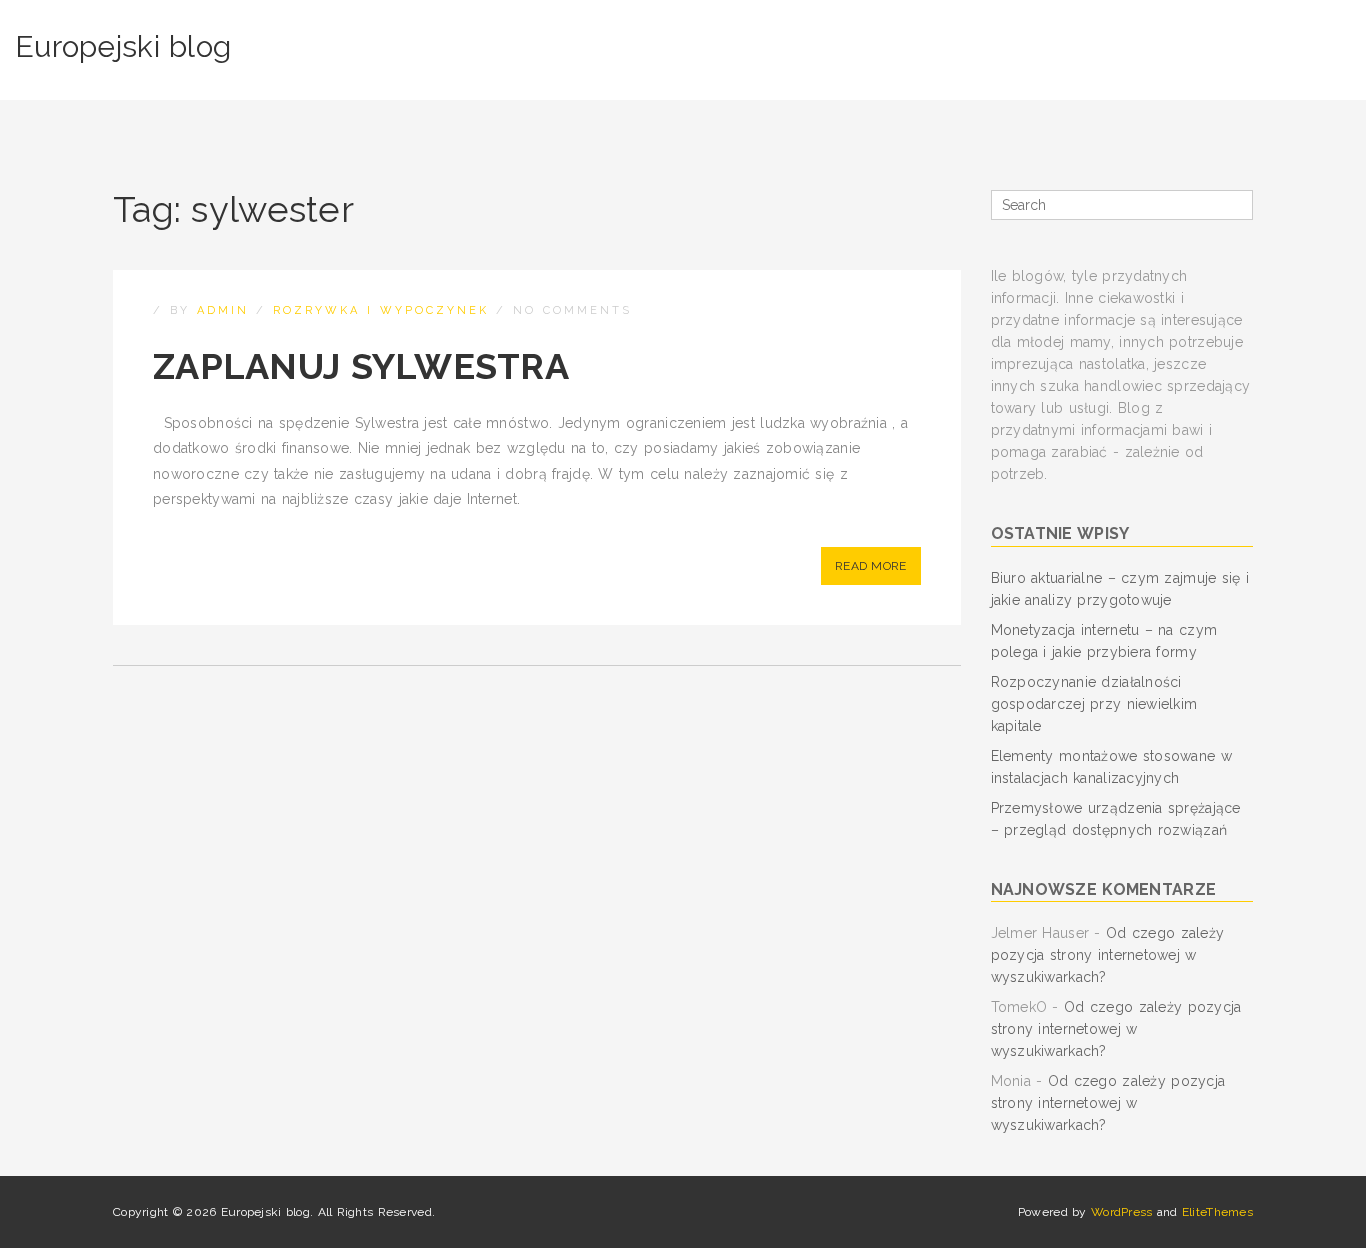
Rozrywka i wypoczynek (381, 310)
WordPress (1122, 1212)
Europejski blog (123, 46)
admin (223, 310)
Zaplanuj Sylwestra (361, 366)
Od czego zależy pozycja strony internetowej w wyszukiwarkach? (1108, 955)
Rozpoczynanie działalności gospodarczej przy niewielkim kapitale (1094, 704)
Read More (871, 566)
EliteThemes (1217, 1212)
